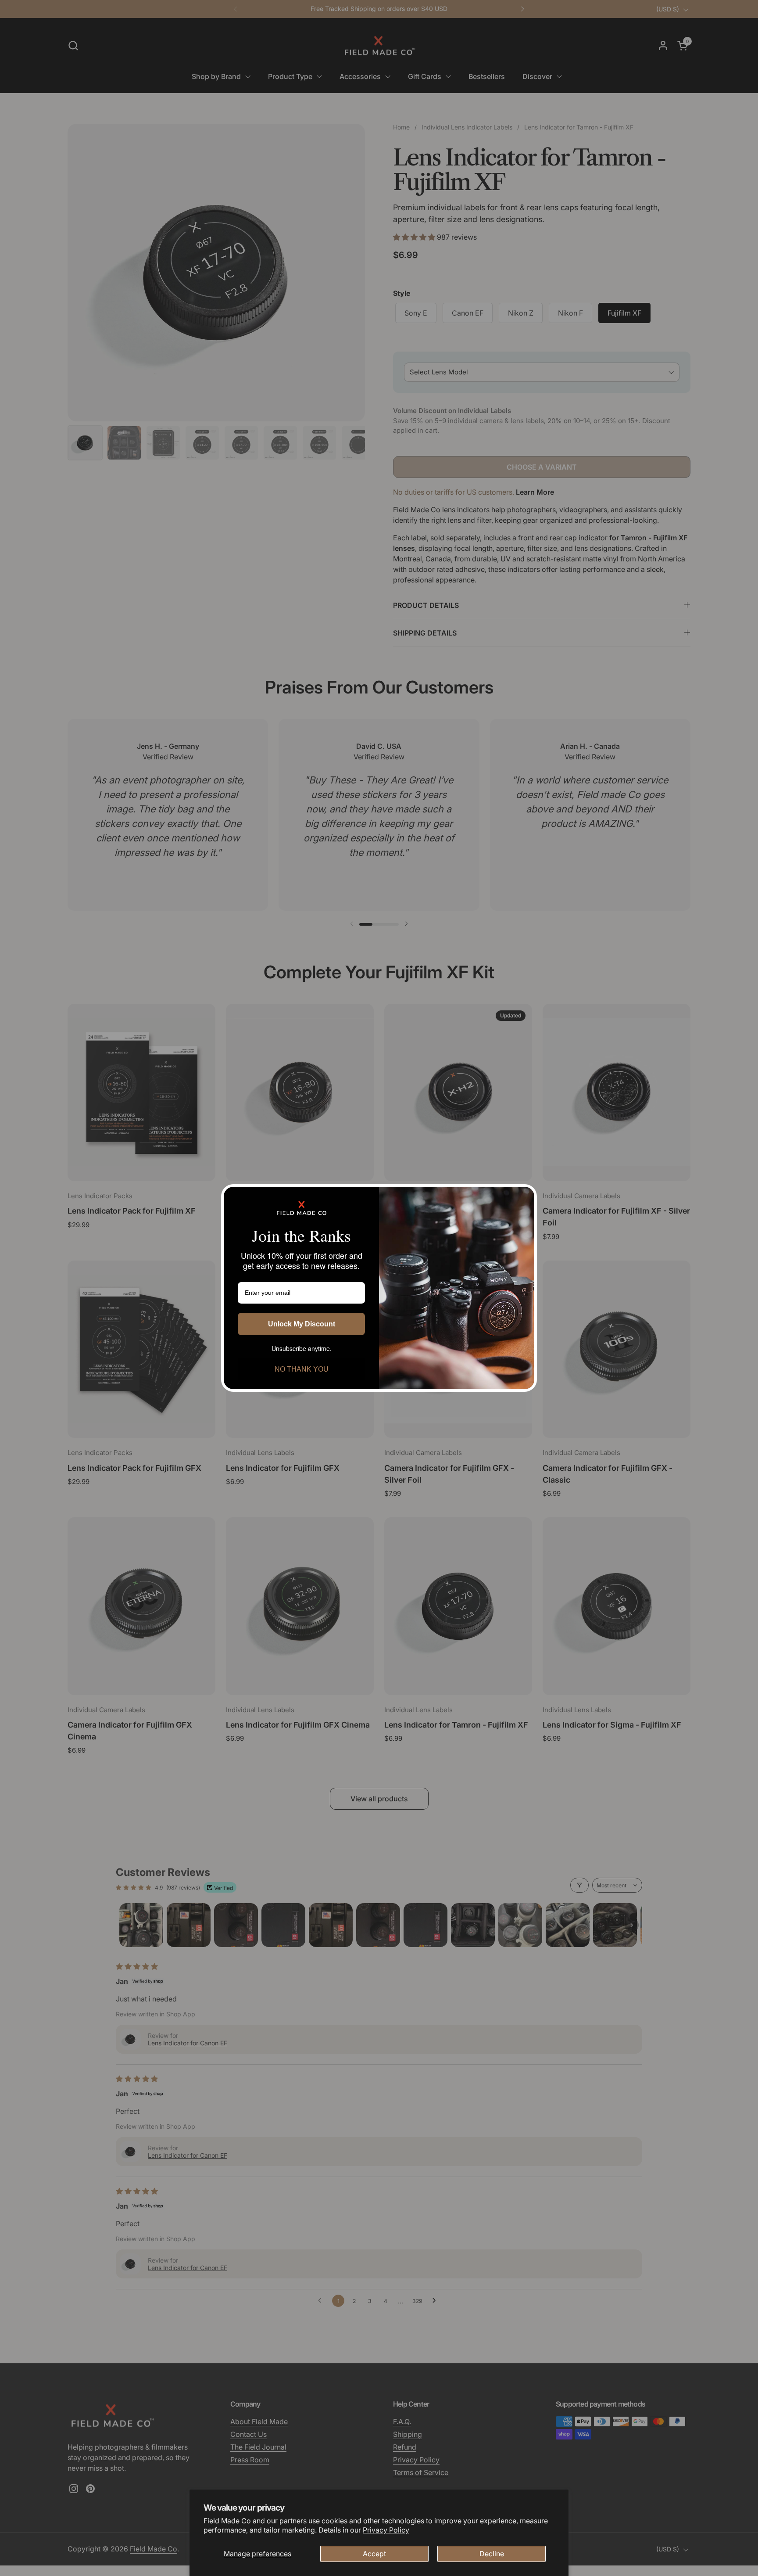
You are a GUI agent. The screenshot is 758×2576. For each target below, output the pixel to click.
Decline (492, 2554)
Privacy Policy (386, 2530)
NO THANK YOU (302, 1369)
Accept (374, 2554)
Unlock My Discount (302, 1324)
